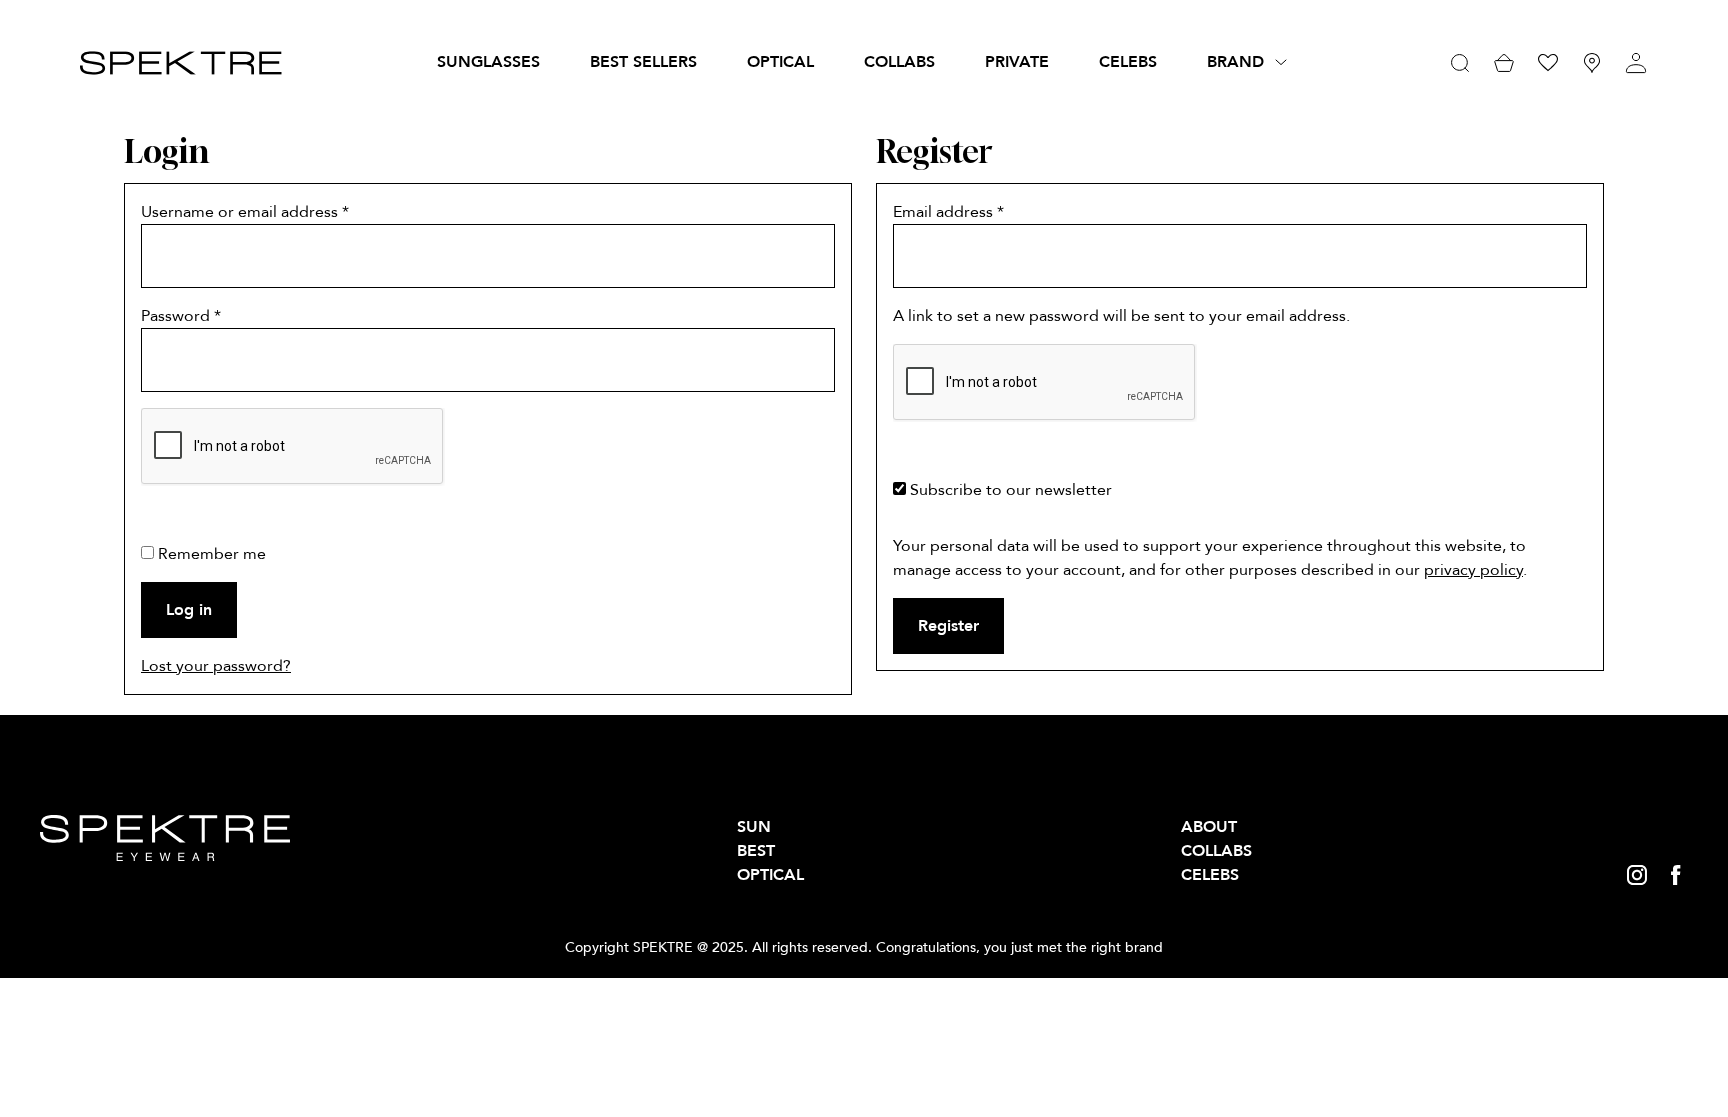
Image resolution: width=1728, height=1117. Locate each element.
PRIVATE (1017, 62)
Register (948, 626)
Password (181, 316)
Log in (189, 610)
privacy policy (1473, 570)
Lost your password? (216, 666)
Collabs (899, 62)
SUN (754, 827)
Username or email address (245, 212)
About (1209, 827)
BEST (756, 851)
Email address (948, 212)
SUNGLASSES (488, 62)
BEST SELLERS (643, 62)
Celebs (1128, 62)
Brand (1235, 62)
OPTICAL (780, 62)
